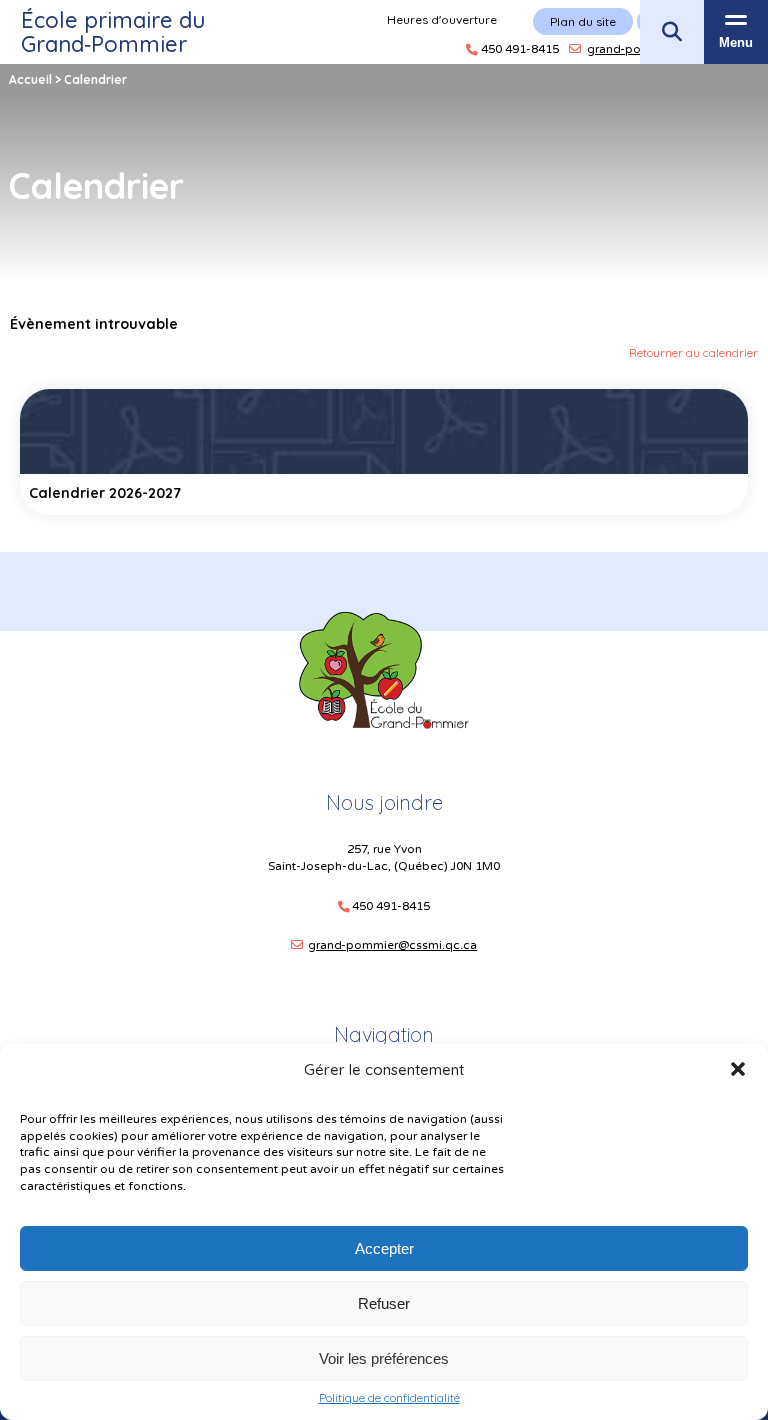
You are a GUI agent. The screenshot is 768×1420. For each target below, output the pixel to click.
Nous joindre (384, 802)
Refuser (384, 1303)
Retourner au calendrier (693, 352)
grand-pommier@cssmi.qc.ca (392, 945)
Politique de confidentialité (389, 1398)
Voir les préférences (384, 1358)
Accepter (384, 1248)
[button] (738, 1069)
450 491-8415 (391, 906)
